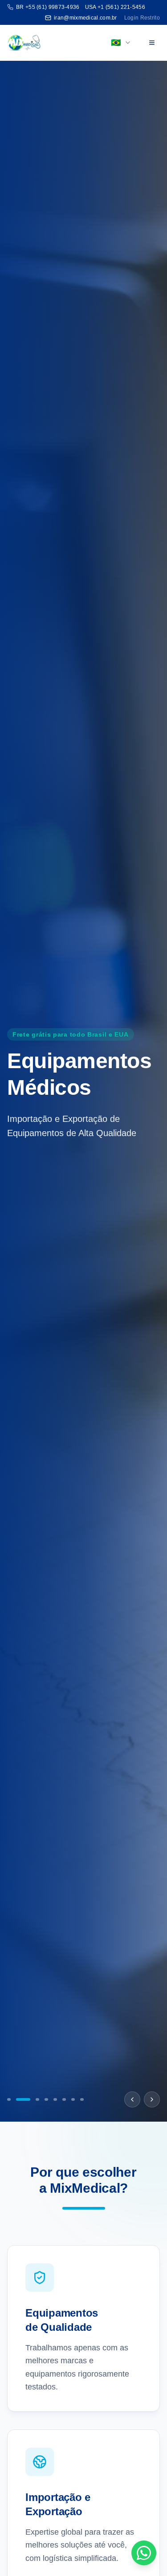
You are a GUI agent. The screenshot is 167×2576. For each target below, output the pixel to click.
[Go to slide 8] (82, 2099)
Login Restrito (142, 18)
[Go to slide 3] (32, 2099)
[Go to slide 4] (46, 2099)
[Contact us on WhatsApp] (144, 2553)
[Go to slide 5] (55, 2099)
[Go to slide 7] (73, 2099)
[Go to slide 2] (18, 2099)
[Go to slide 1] (9, 2099)
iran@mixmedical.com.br (86, 18)
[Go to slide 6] (64, 2099)
